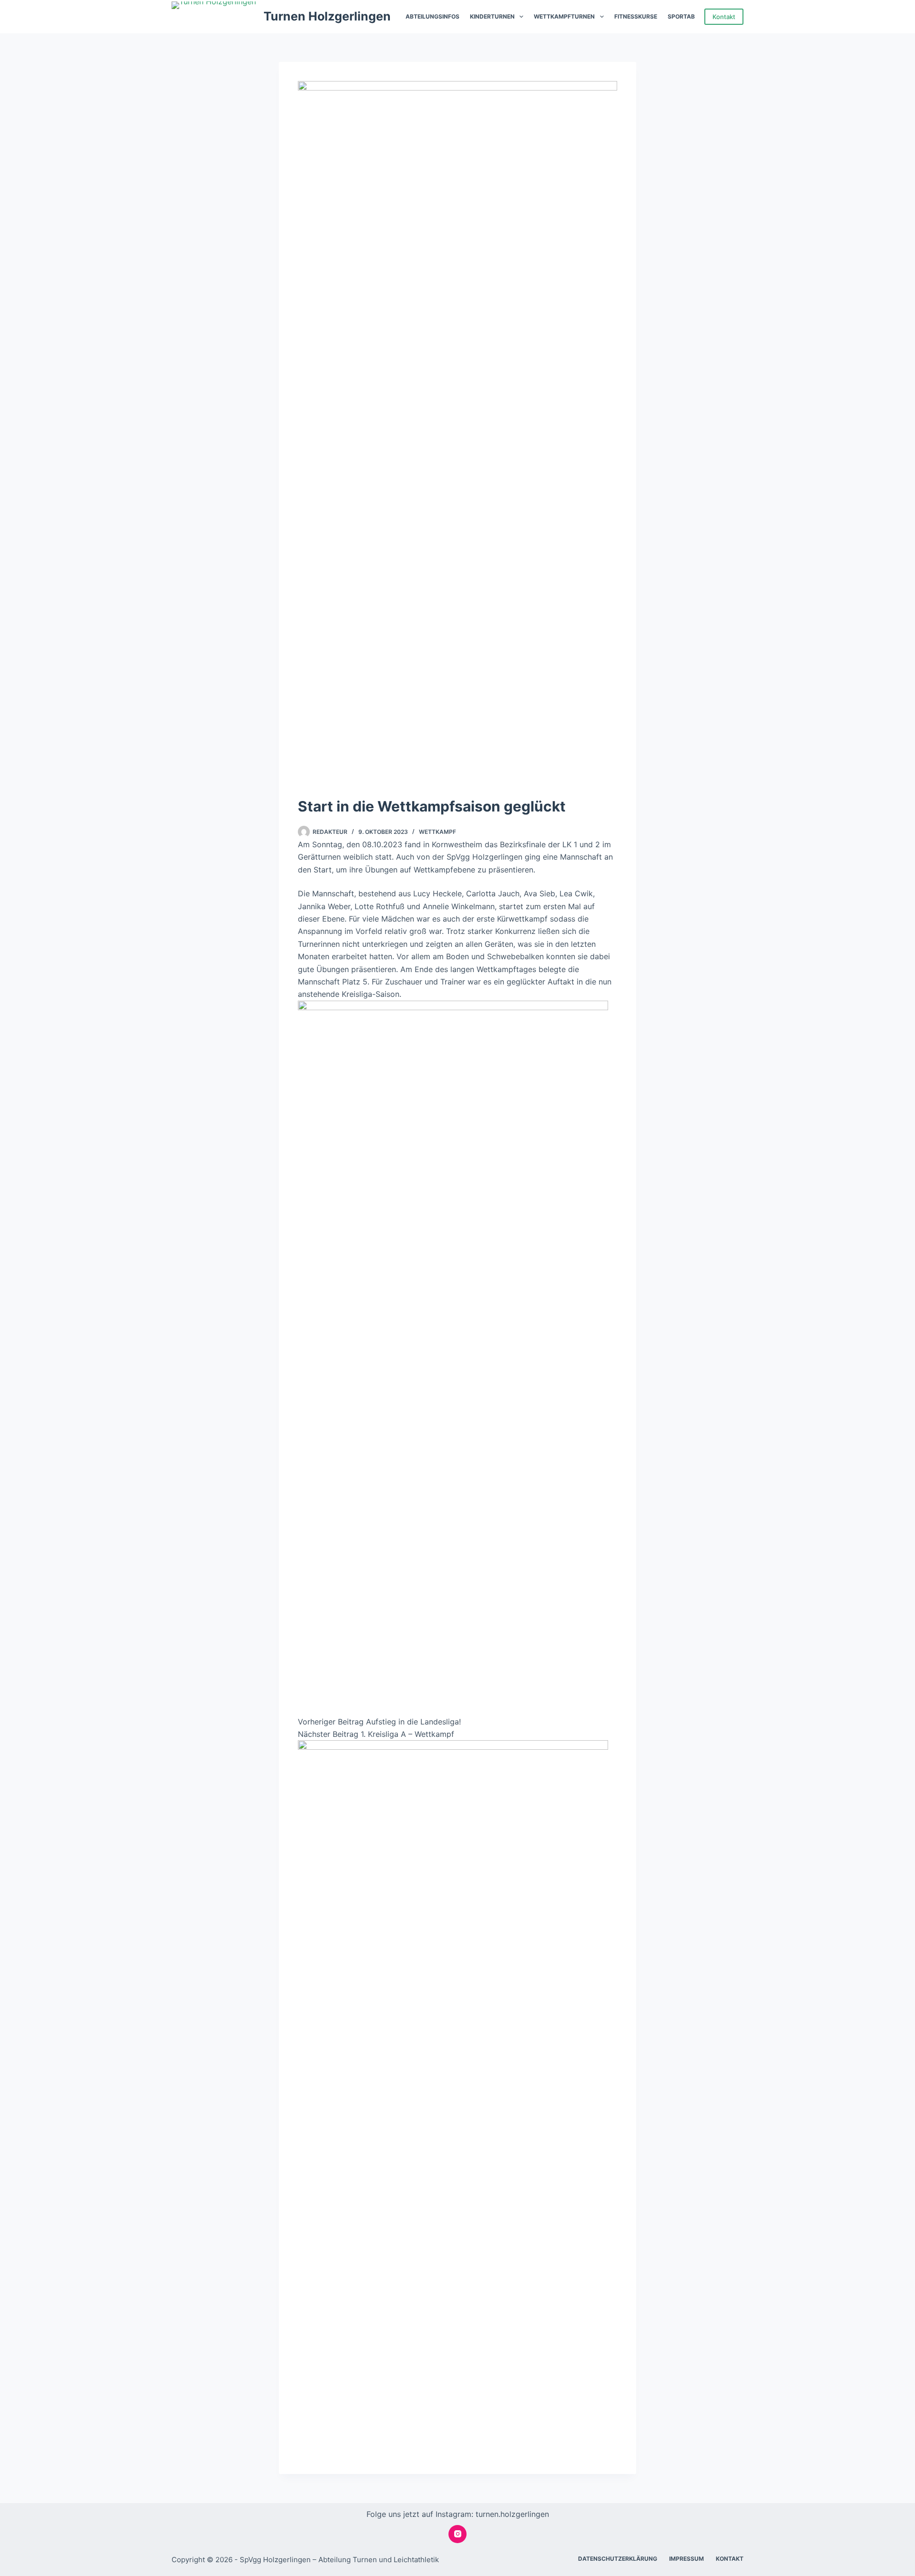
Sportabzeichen (694, 16)
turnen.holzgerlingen (512, 2514)
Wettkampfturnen (564, 16)
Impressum (686, 2559)
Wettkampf (437, 832)
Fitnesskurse (636, 16)
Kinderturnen (492, 16)
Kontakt (724, 17)
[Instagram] (457, 2534)
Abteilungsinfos (432, 16)
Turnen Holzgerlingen (327, 16)
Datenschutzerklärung (618, 2559)
